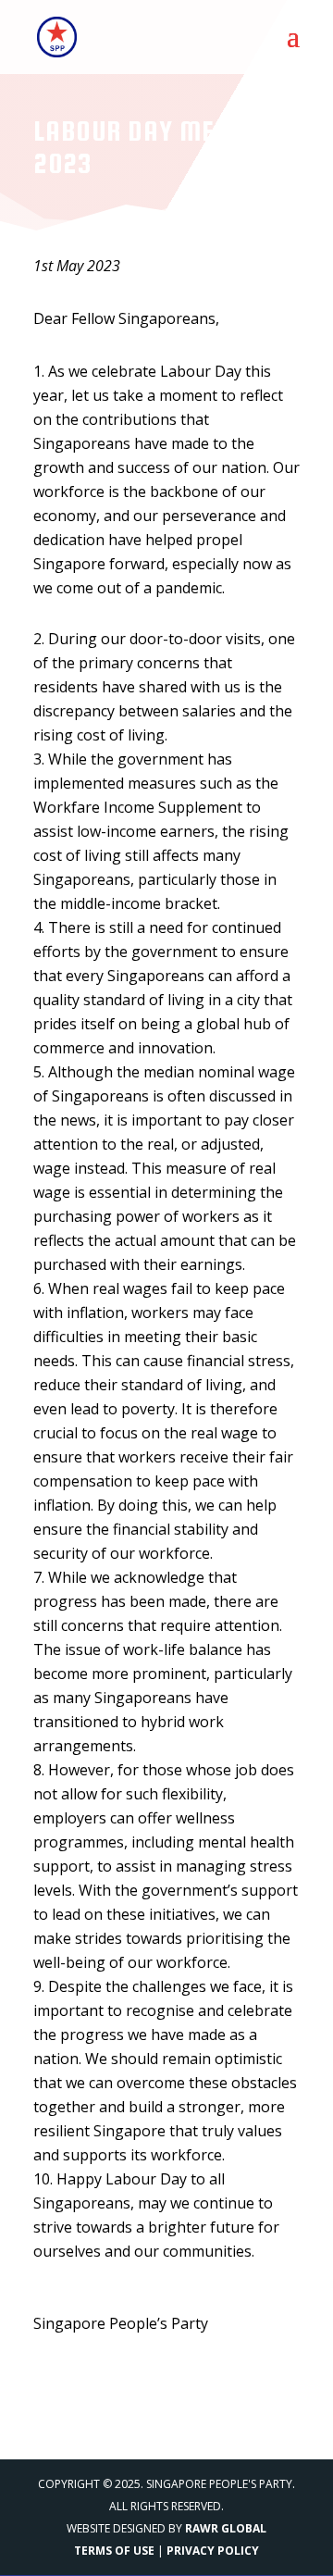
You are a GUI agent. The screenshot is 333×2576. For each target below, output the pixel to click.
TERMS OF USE (114, 2551)
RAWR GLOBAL (226, 2528)
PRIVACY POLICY (213, 2551)
